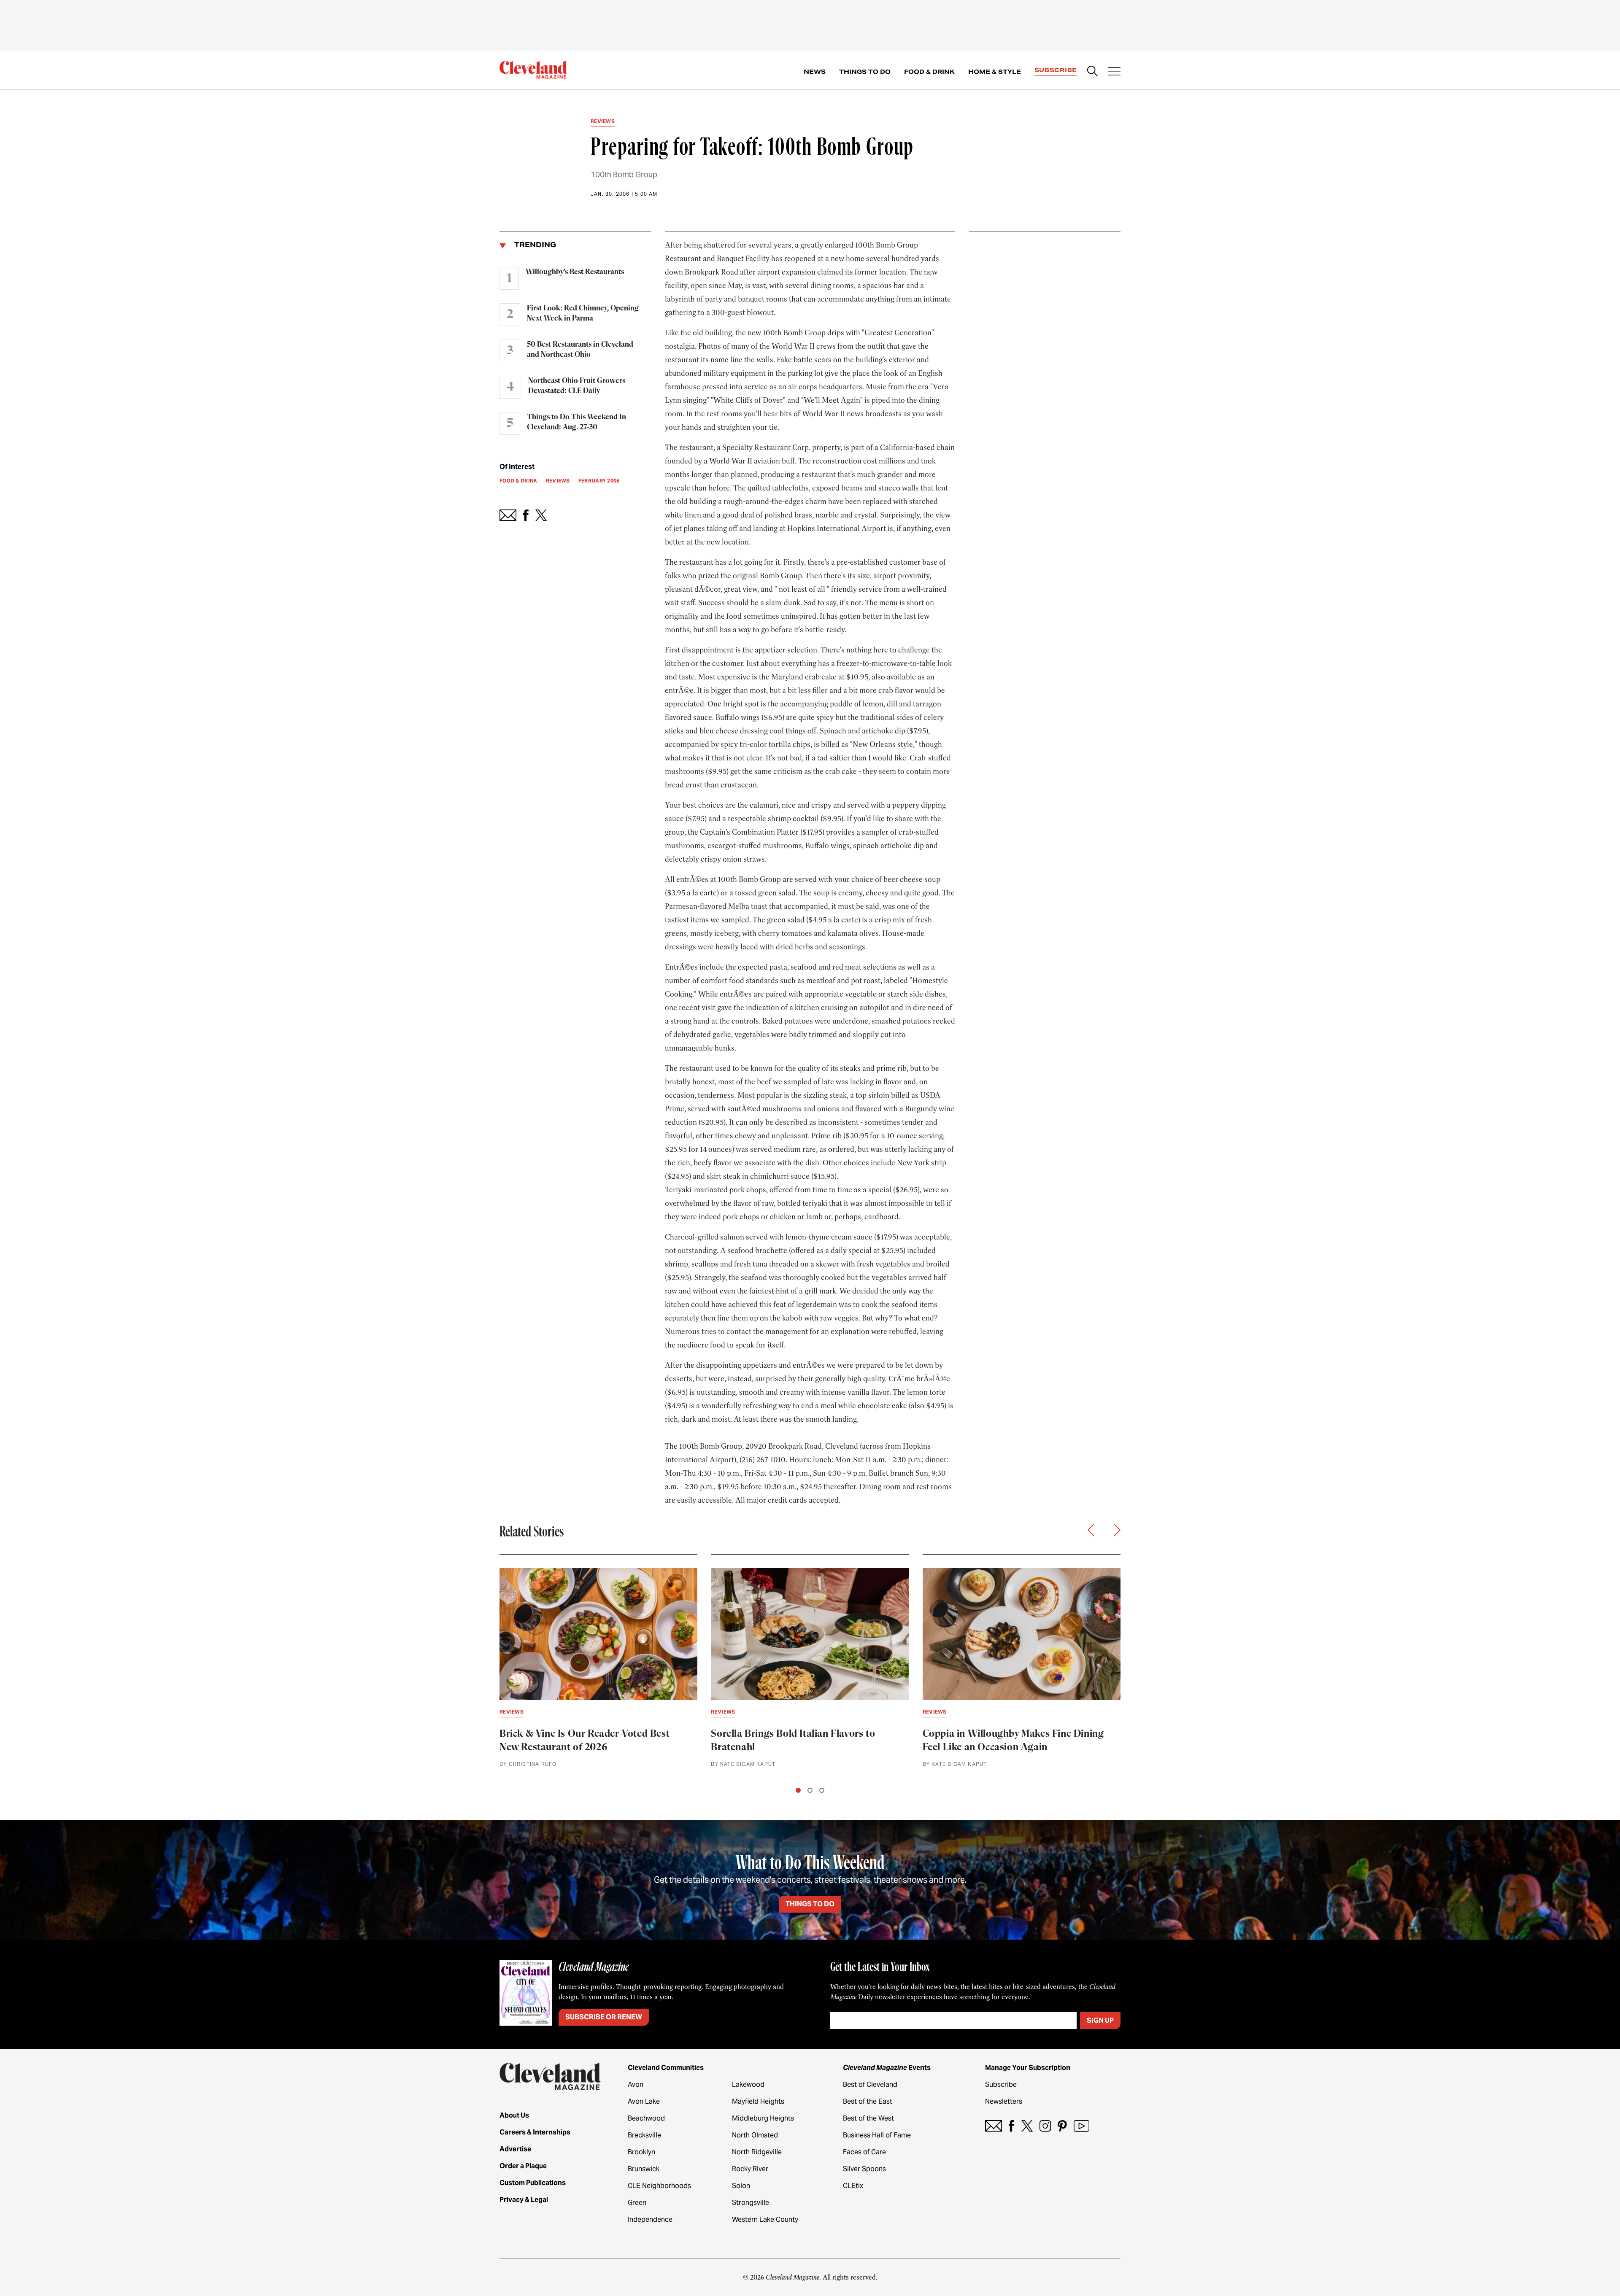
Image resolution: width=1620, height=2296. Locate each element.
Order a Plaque (523, 2166)
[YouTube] (1081, 2126)
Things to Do (865, 72)
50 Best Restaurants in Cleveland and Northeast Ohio (580, 350)
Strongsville (751, 2203)
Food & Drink (929, 72)
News (815, 72)
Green (637, 2203)
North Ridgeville (757, 2152)
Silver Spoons (864, 2169)
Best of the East (868, 2101)
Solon (741, 2186)
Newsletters (1004, 2101)
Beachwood (646, 2118)
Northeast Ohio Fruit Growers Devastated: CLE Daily (577, 386)
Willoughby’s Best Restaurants (575, 272)
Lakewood (748, 2084)
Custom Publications (533, 2183)
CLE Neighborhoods (659, 2186)
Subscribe (1056, 70)
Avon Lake (644, 2101)
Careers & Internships (535, 2132)
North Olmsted (755, 2135)
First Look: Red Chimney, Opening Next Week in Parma (583, 313)
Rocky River (750, 2169)
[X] (1027, 2126)
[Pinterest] (1062, 2126)
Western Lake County (765, 2219)
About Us (514, 2115)
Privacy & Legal (524, 2200)
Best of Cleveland (870, 2084)
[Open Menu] (1114, 72)
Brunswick (644, 2169)
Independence (650, 2219)
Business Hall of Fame (877, 2135)
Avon (636, 2084)
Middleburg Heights (763, 2118)
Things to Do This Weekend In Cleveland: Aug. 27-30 (576, 422)
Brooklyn (641, 2152)
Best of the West (868, 2118)
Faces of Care (864, 2152)
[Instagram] (1045, 2126)
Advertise (515, 2149)
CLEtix (853, 2186)
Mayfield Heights (758, 2101)
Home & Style (995, 72)
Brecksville (644, 2135)
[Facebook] (1011, 2126)
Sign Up (1100, 2020)
